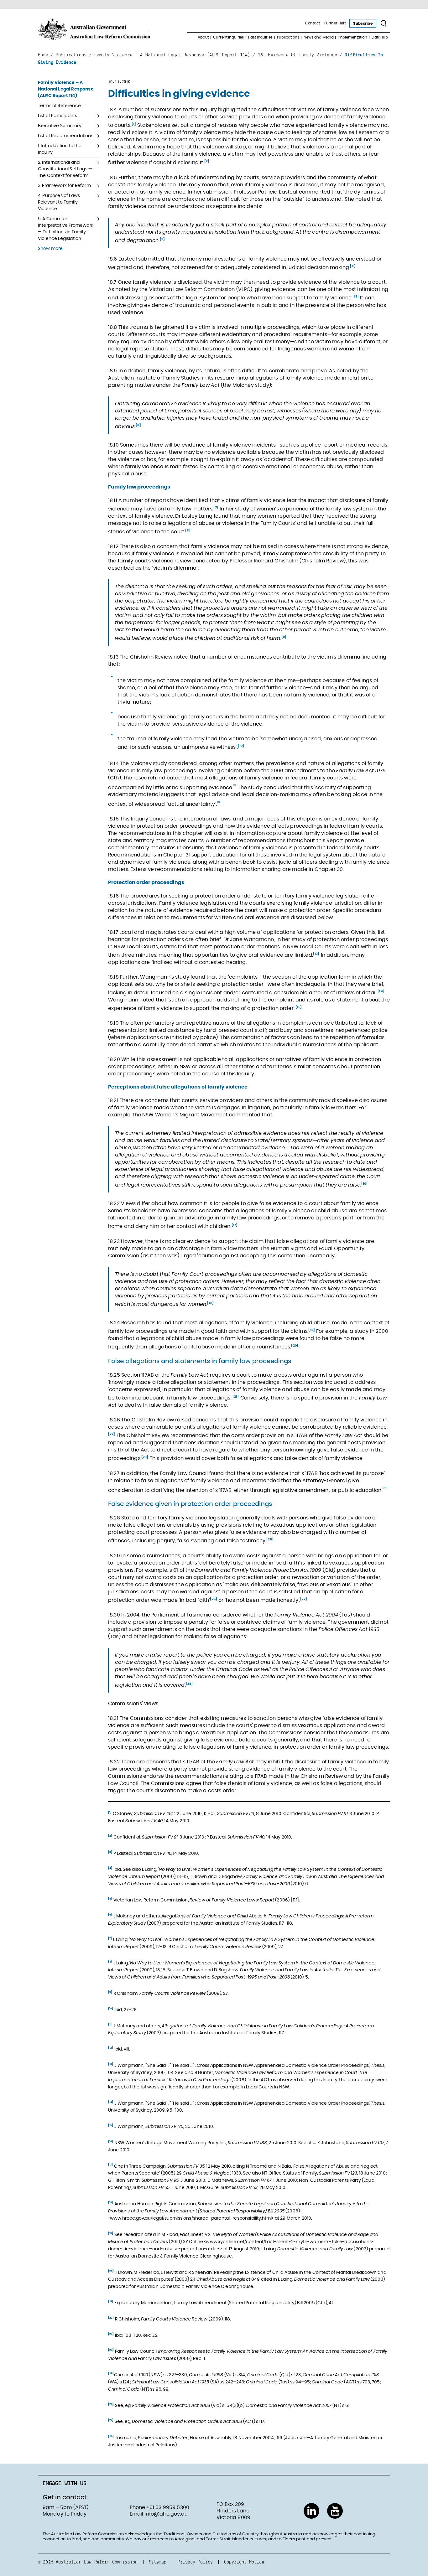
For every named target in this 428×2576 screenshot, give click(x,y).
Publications (288, 37)
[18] (210, 1303)
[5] (356, 297)
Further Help (335, 23)
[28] (189, 1684)
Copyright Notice (244, 2562)
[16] (365, 1184)
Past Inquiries (260, 37)
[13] (316, 954)
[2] (207, 161)
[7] (216, 508)
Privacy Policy (195, 2562)
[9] (284, 637)
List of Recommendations (66, 136)
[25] (270, 1539)
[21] (236, 1397)
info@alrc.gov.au (166, 2514)
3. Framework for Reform (64, 186)
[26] (214, 1599)
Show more (50, 249)
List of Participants (57, 116)
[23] (145, 1457)
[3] (162, 239)
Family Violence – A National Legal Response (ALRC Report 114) (66, 89)
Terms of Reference (59, 106)
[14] (381, 991)
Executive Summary (60, 126)
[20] (295, 1346)
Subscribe (363, 23)
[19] (312, 1330)
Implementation (352, 37)
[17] (235, 1225)
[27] (304, 1599)
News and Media (318, 37)
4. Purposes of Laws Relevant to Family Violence (59, 202)
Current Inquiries (228, 37)
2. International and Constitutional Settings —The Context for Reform (65, 169)
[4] (353, 266)
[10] (241, 746)
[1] (134, 124)
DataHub (380, 37)
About (203, 37)
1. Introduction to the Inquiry (60, 149)
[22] (112, 1434)
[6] (138, 425)
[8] (188, 530)
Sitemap (158, 2562)
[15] (299, 1007)
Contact (313, 23)
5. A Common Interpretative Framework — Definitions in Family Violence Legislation (66, 229)
